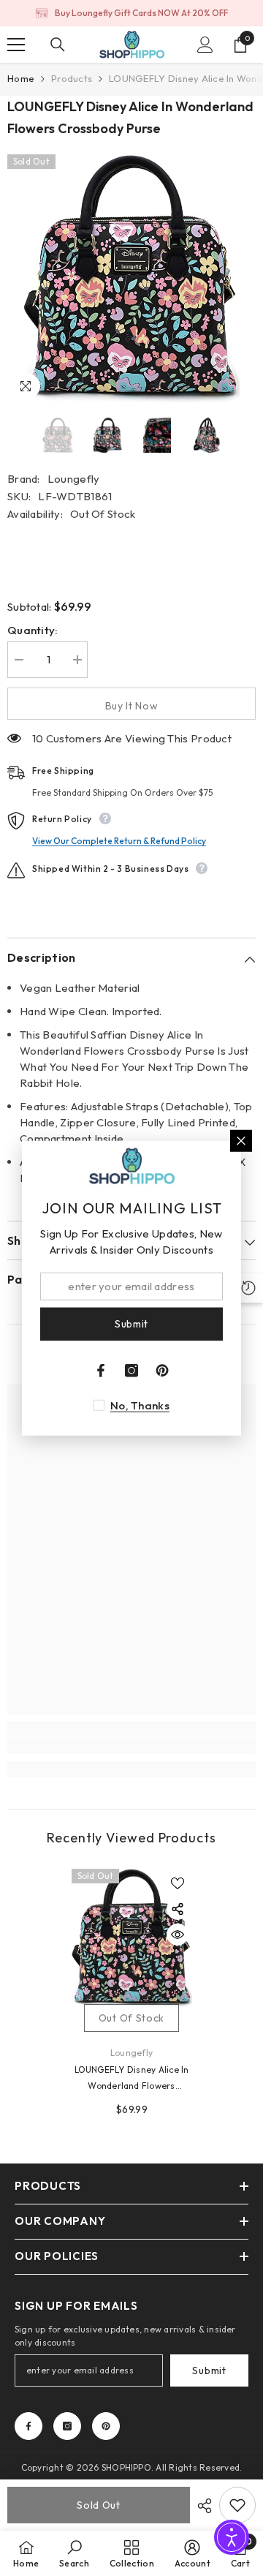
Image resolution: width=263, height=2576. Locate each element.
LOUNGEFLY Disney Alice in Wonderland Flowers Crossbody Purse (132, 2079)
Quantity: (33, 630)
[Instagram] (67, 2426)
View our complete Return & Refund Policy (119, 841)
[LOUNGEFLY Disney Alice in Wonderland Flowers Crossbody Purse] (132, 1938)
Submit (209, 2370)
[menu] (16, 45)
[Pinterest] (106, 2426)
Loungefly (74, 479)
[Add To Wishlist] (237, 2505)
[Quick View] (178, 1935)
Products (72, 78)
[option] (131, 13)
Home (21, 78)
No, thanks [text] (140, 1405)
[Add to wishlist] (178, 1883)
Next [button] (251, 435)
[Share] (201, 2506)
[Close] (241, 1141)
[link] (131, 1746)
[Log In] (205, 45)
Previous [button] (12, 435)
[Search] (58, 45)
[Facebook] (28, 2426)
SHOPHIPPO (126, 2467)
